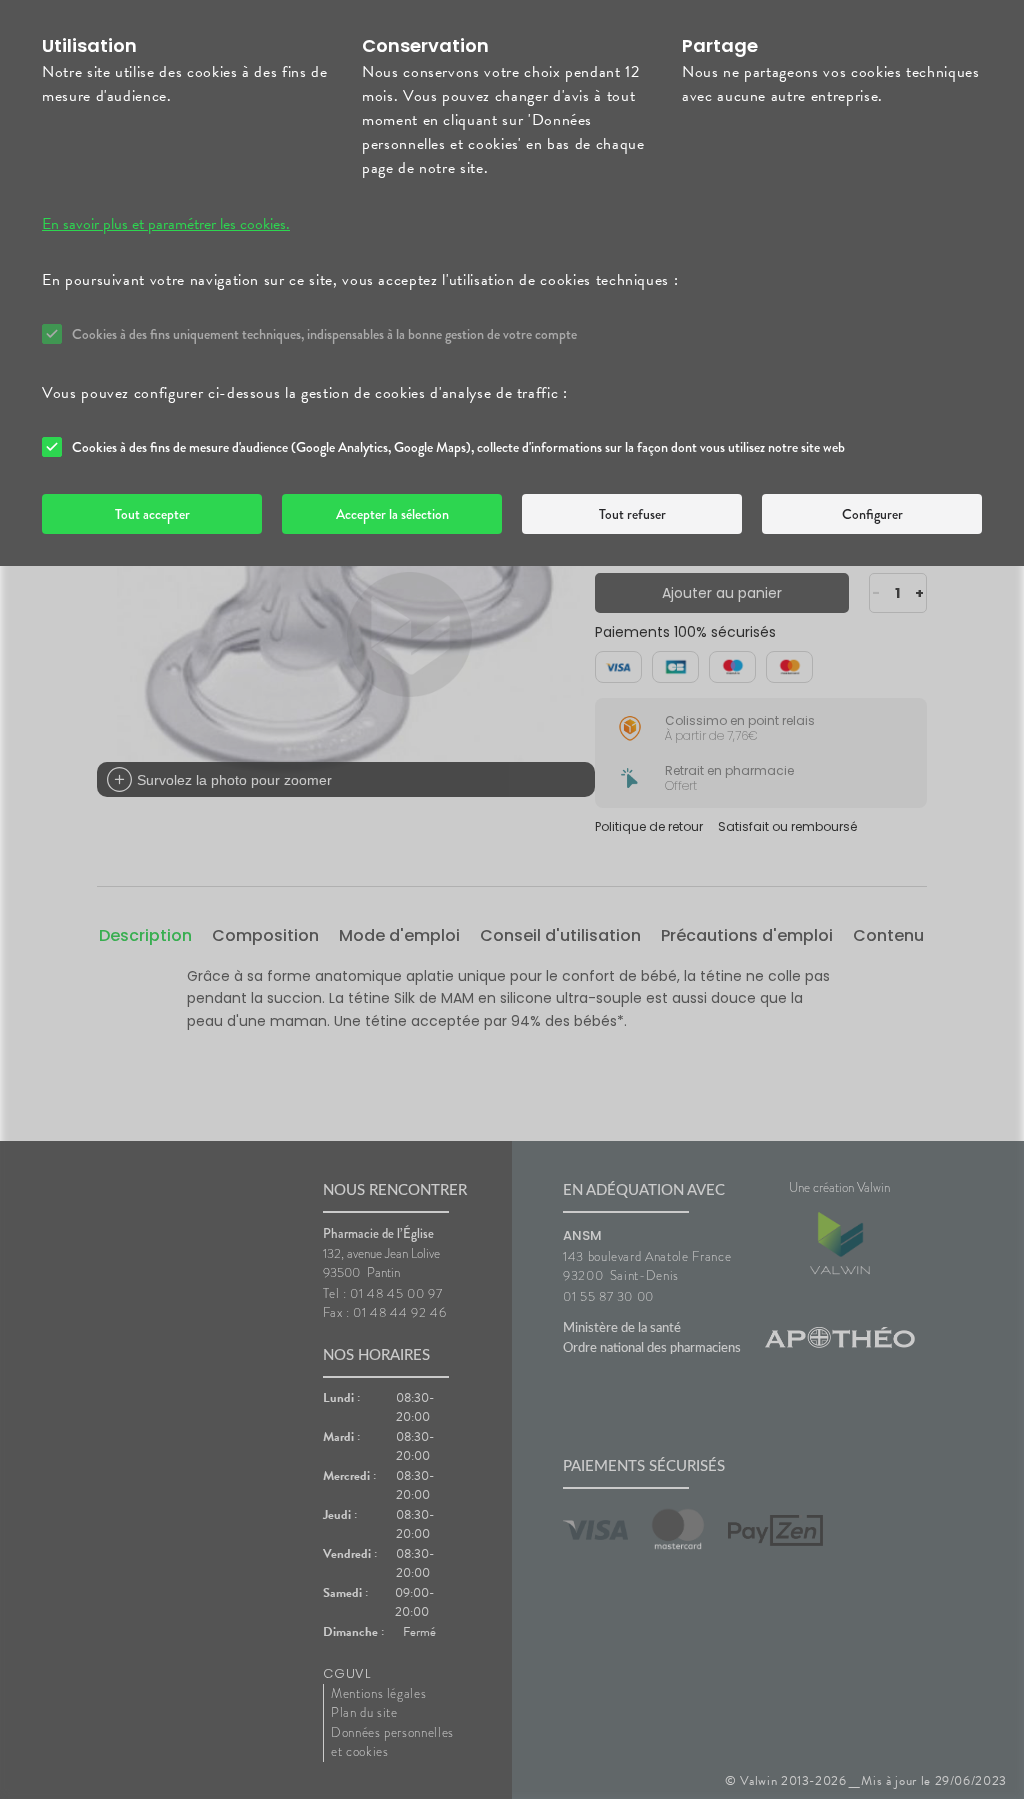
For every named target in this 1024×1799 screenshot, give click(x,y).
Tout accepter (152, 514)
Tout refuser (632, 514)
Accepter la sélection (392, 514)
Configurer (872, 514)
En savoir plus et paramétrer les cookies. (166, 224)
